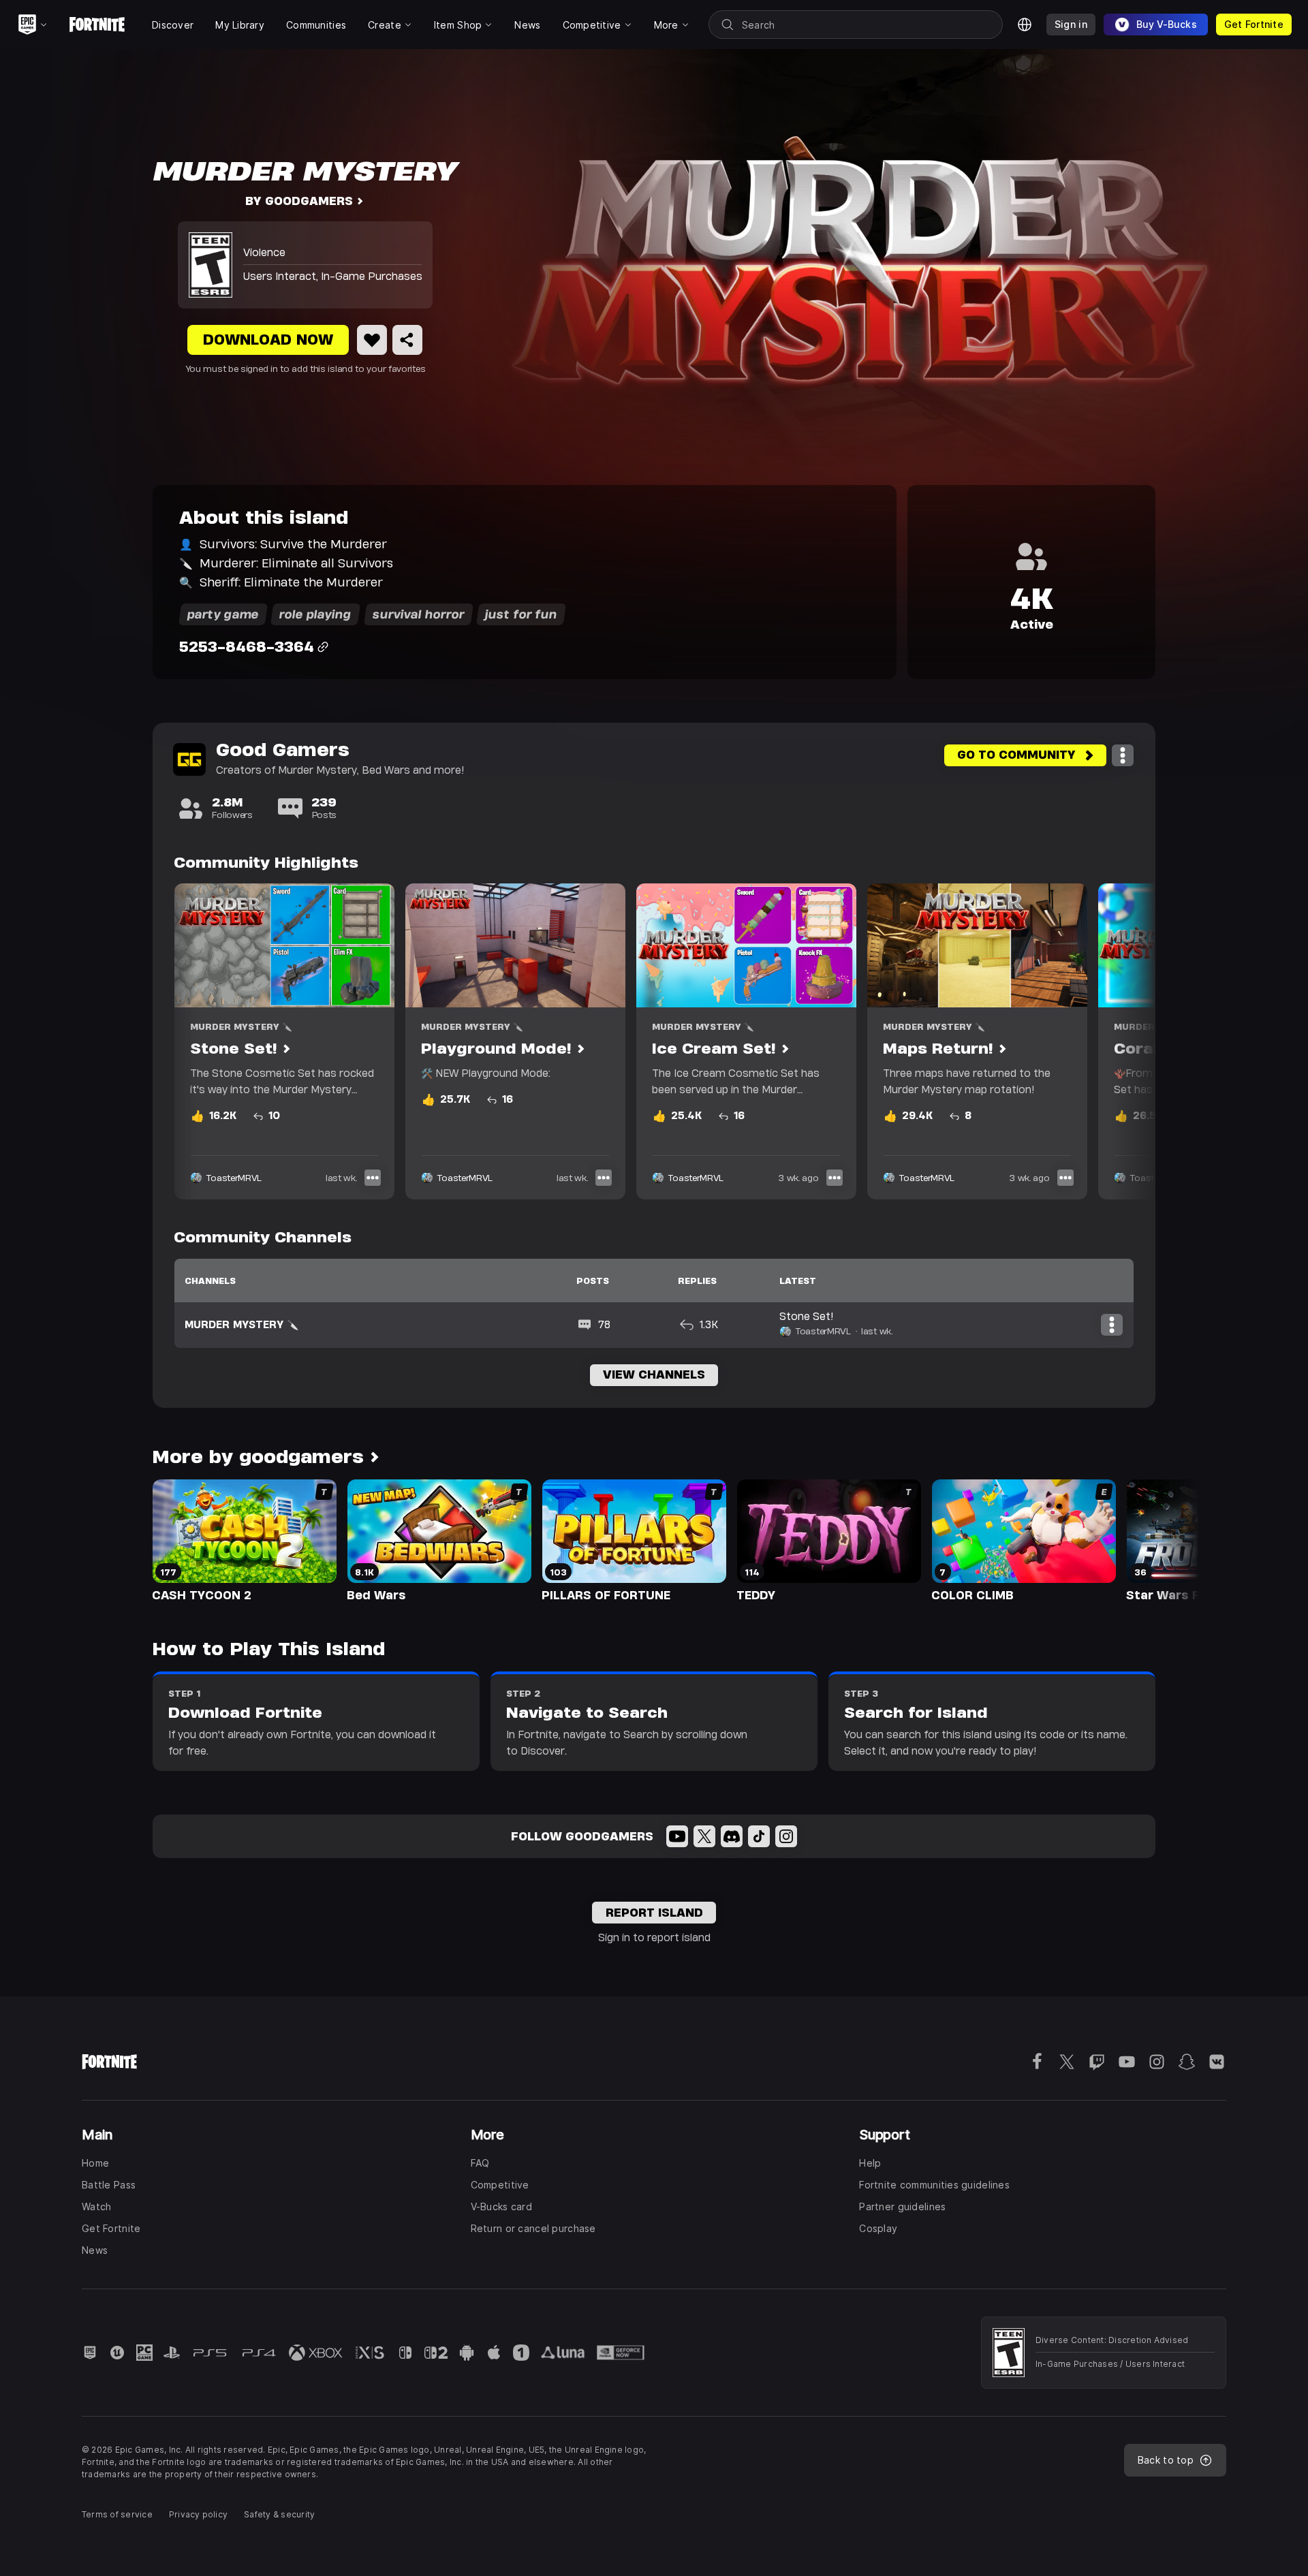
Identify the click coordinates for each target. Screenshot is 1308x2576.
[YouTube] (677, 1836)
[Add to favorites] (372, 340)
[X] (704, 1836)
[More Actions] (1123, 755)
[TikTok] (759, 1836)
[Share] (407, 340)
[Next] (1119, 1041)
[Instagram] (786, 1836)
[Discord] (732, 1836)
